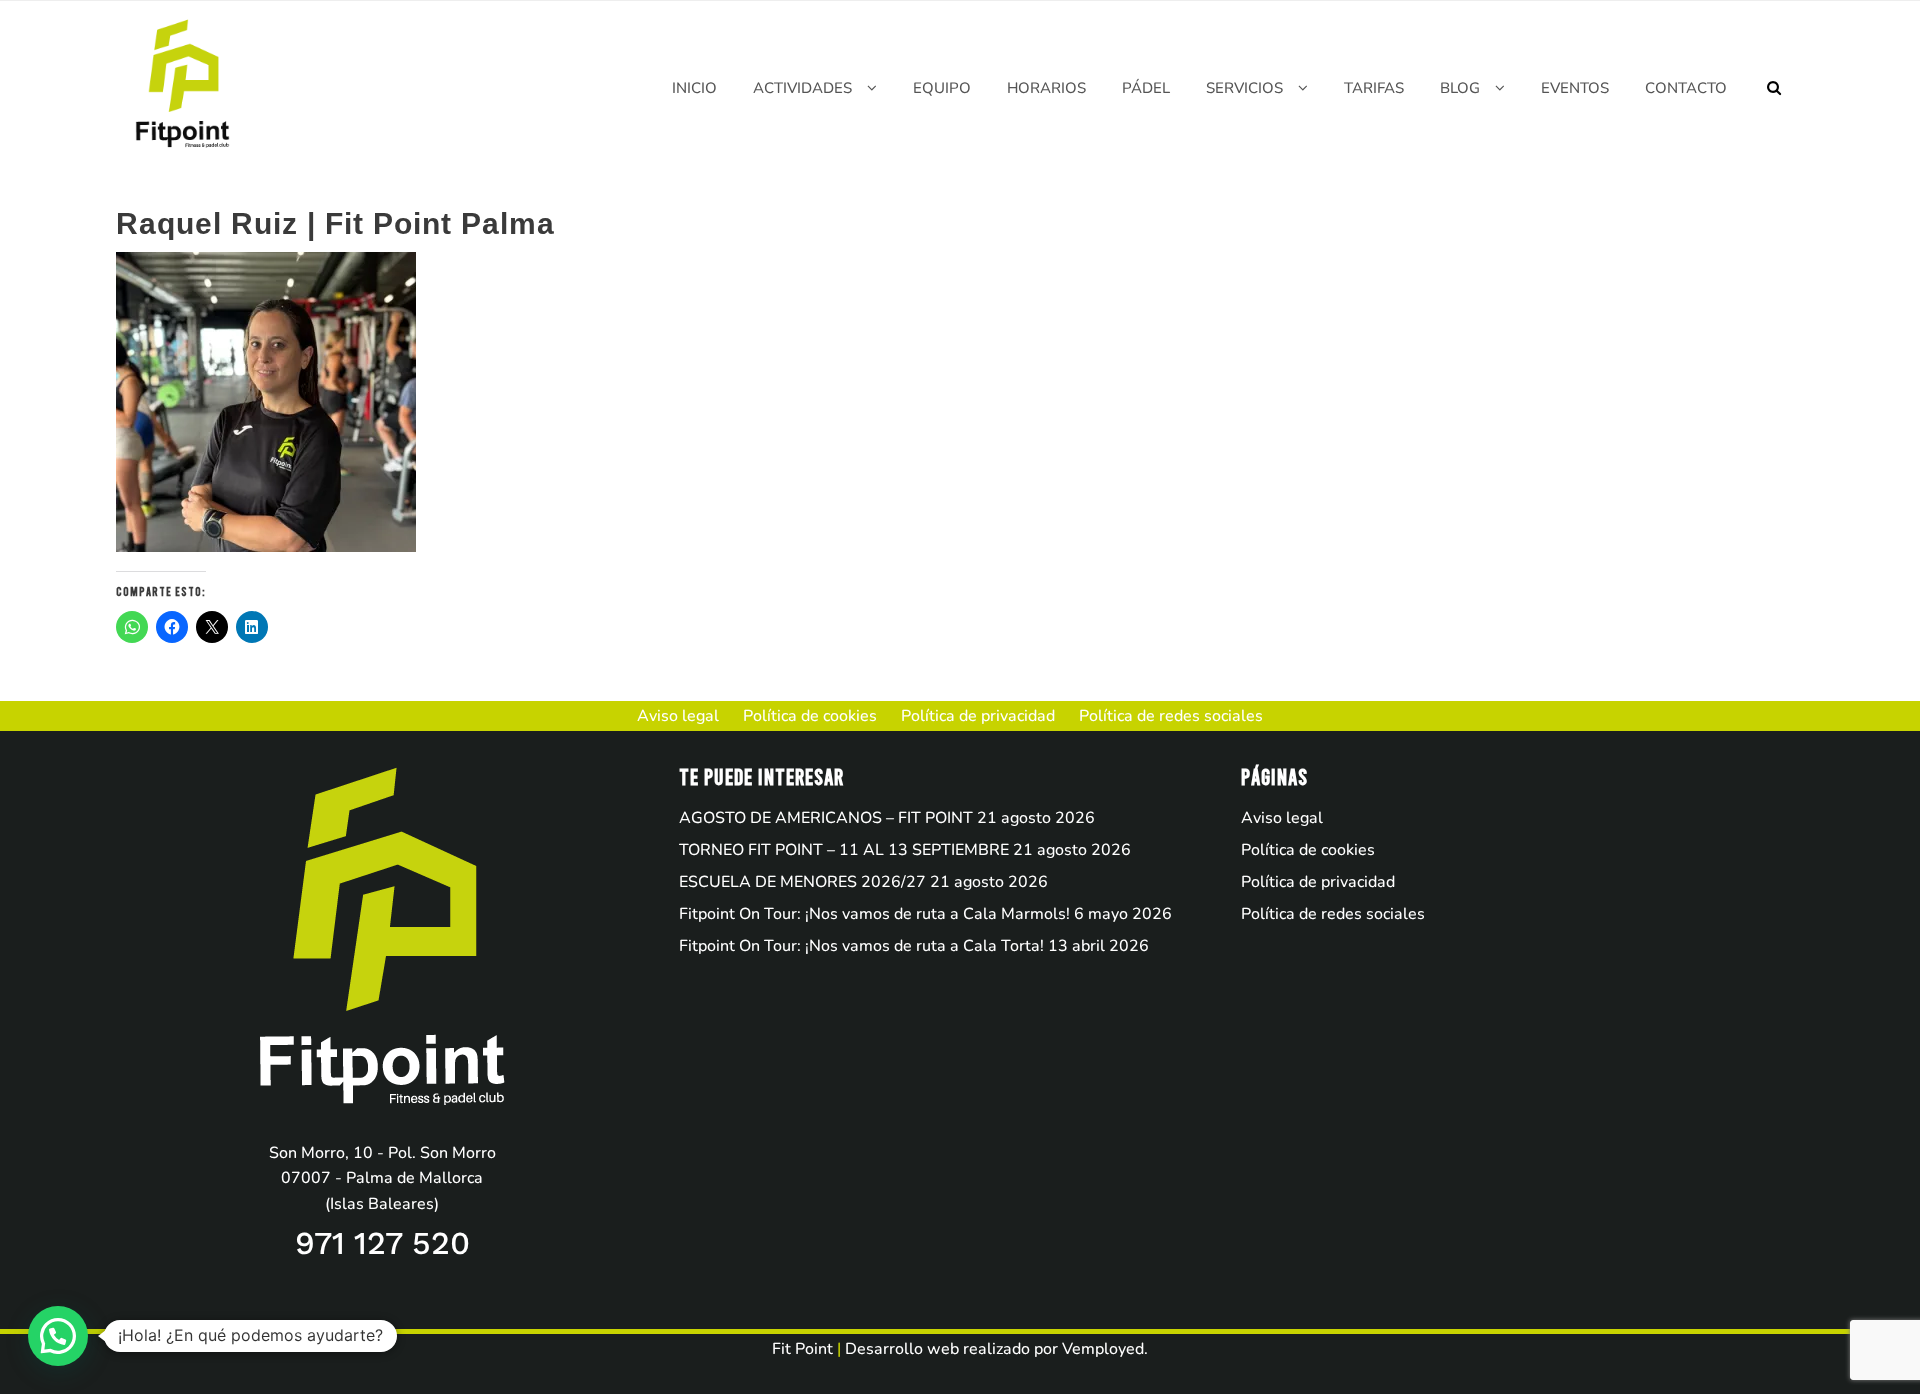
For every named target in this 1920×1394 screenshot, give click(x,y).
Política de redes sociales (1333, 914)
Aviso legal (1282, 818)
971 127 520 (382, 1243)
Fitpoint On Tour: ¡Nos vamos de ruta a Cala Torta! (861, 946)
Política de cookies (1308, 850)
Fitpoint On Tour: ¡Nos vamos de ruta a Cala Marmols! (874, 914)
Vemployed (1103, 1349)
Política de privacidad (1318, 882)
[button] (58, 1336)
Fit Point (802, 1349)
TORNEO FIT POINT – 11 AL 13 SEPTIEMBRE (844, 850)
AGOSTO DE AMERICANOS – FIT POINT (826, 818)
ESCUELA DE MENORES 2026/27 (802, 882)
